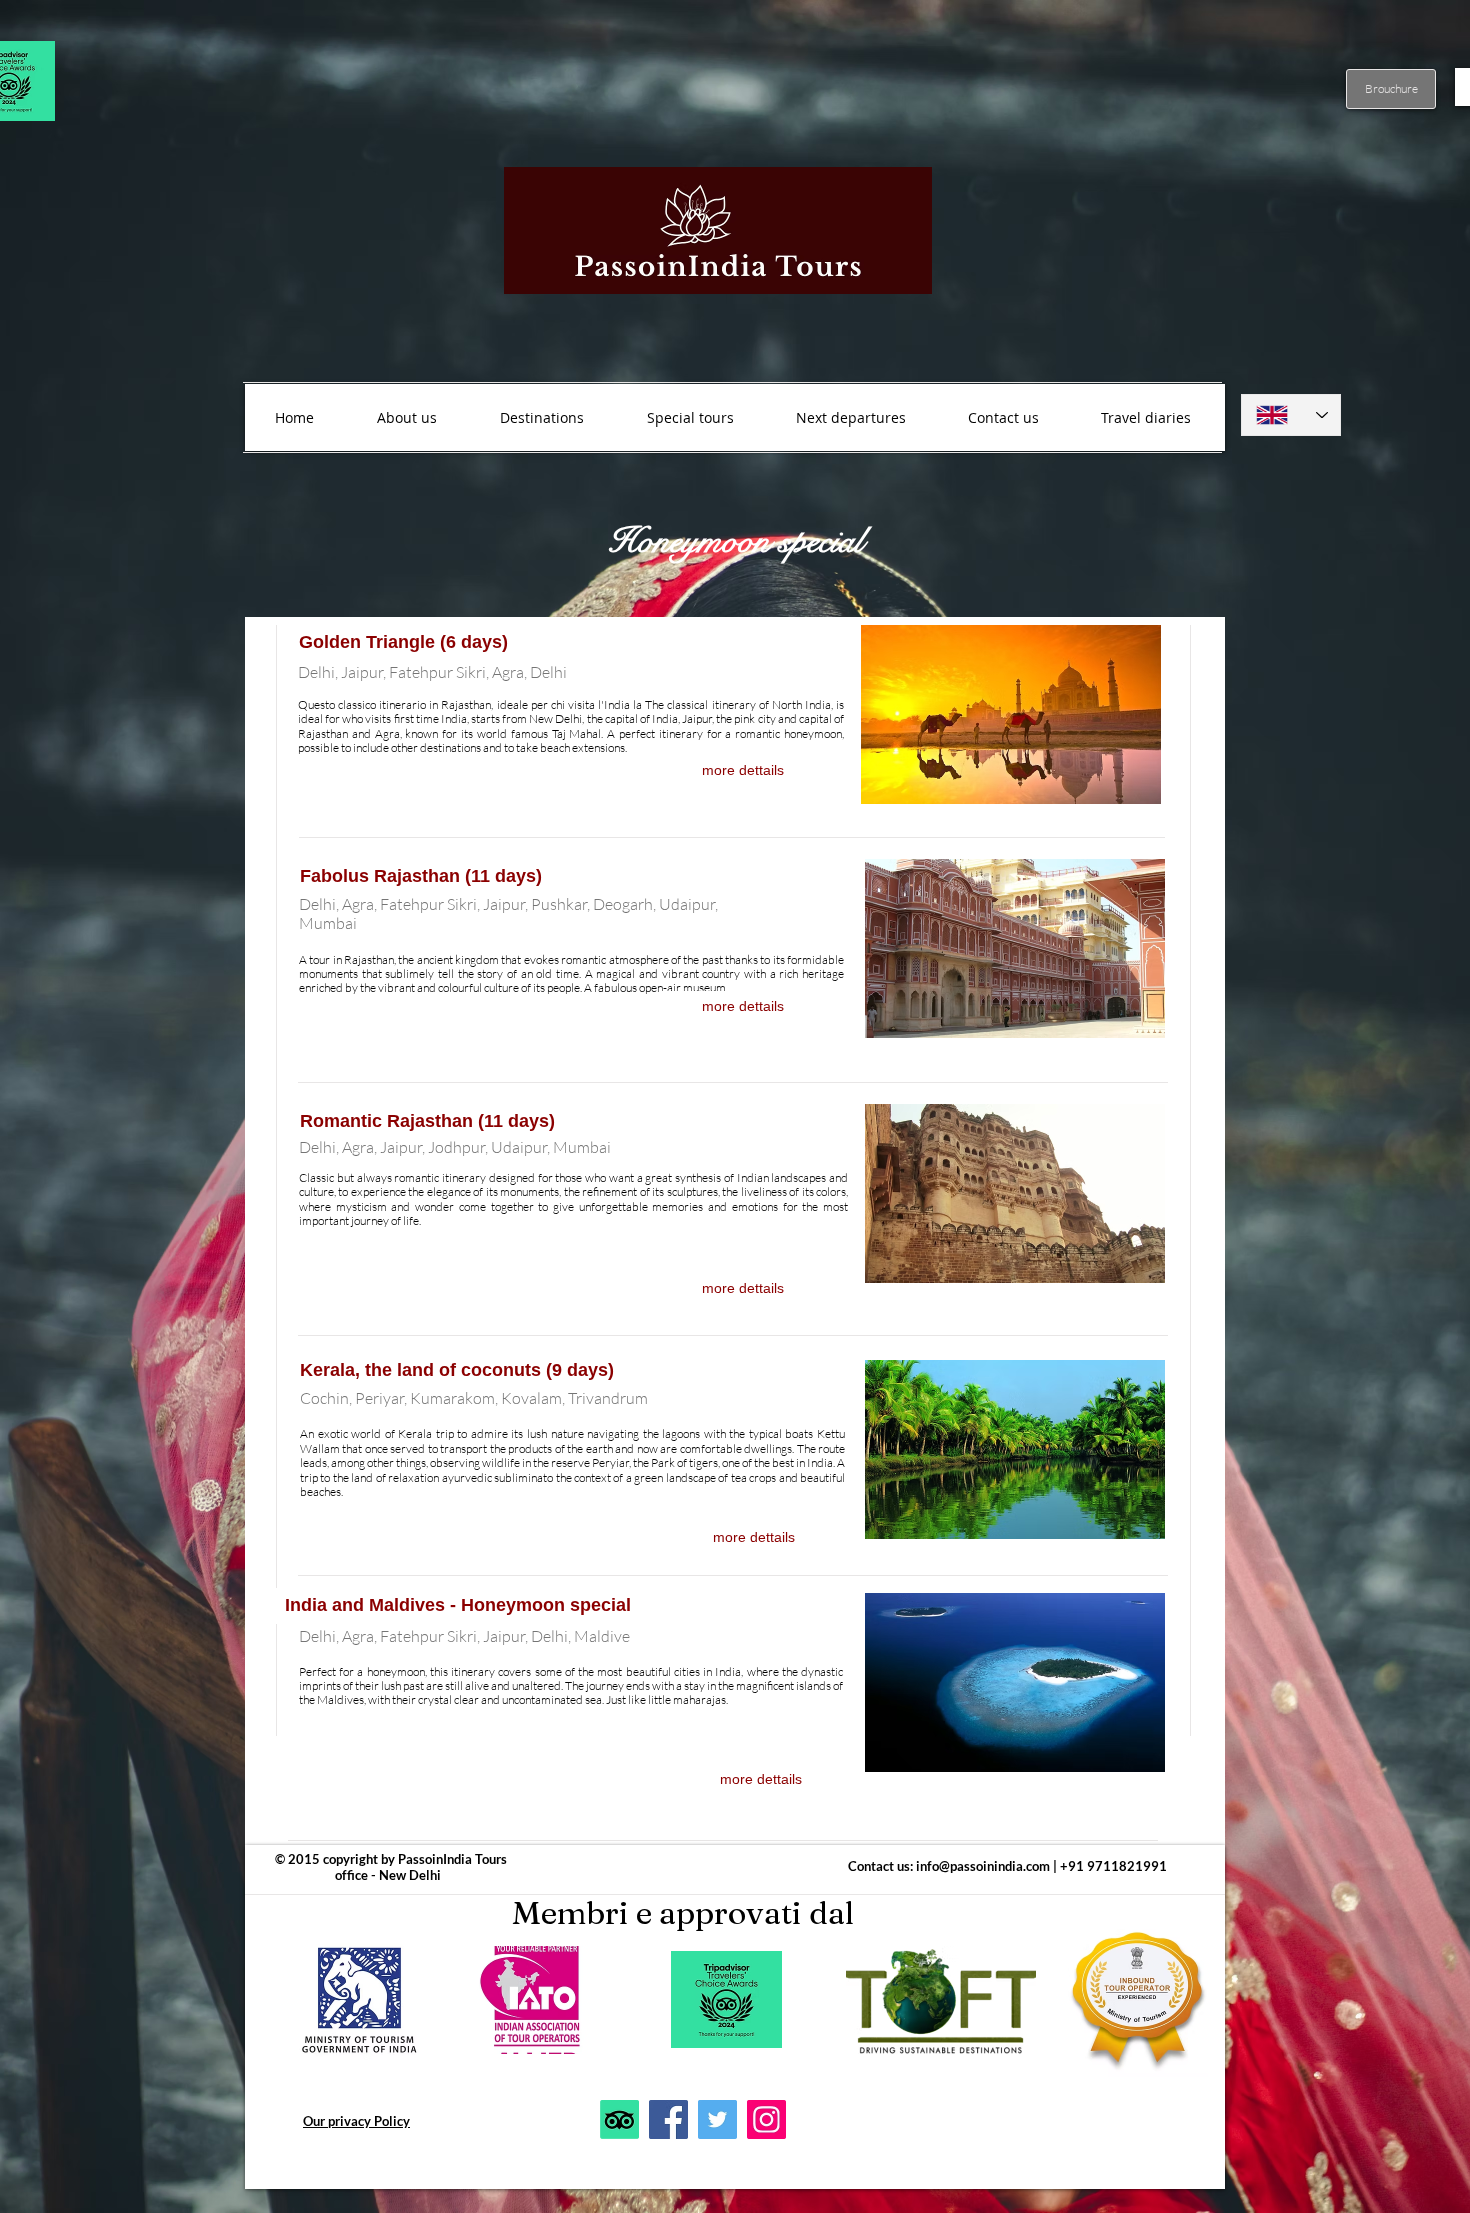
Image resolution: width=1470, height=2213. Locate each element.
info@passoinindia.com (983, 1866)
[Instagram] (766, 2119)
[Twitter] (717, 2119)
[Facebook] (668, 2119)
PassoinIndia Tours (452, 1859)
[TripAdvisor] (619, 2119)
